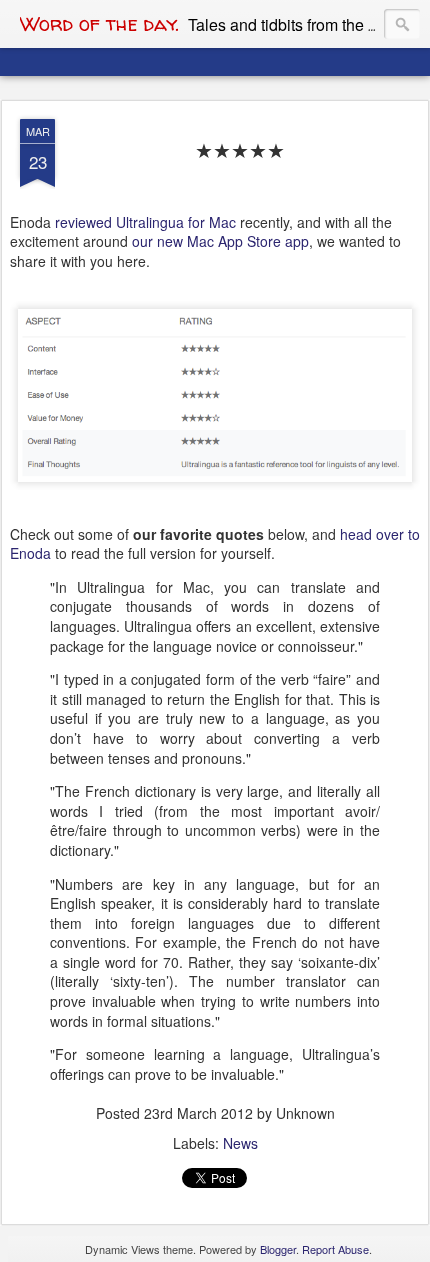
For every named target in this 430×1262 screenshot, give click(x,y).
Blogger (278, 1249)
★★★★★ (240, 150)
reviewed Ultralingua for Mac (145, 222)
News (240, 1143)
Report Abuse (335, 1249)
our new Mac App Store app (220, 241)
